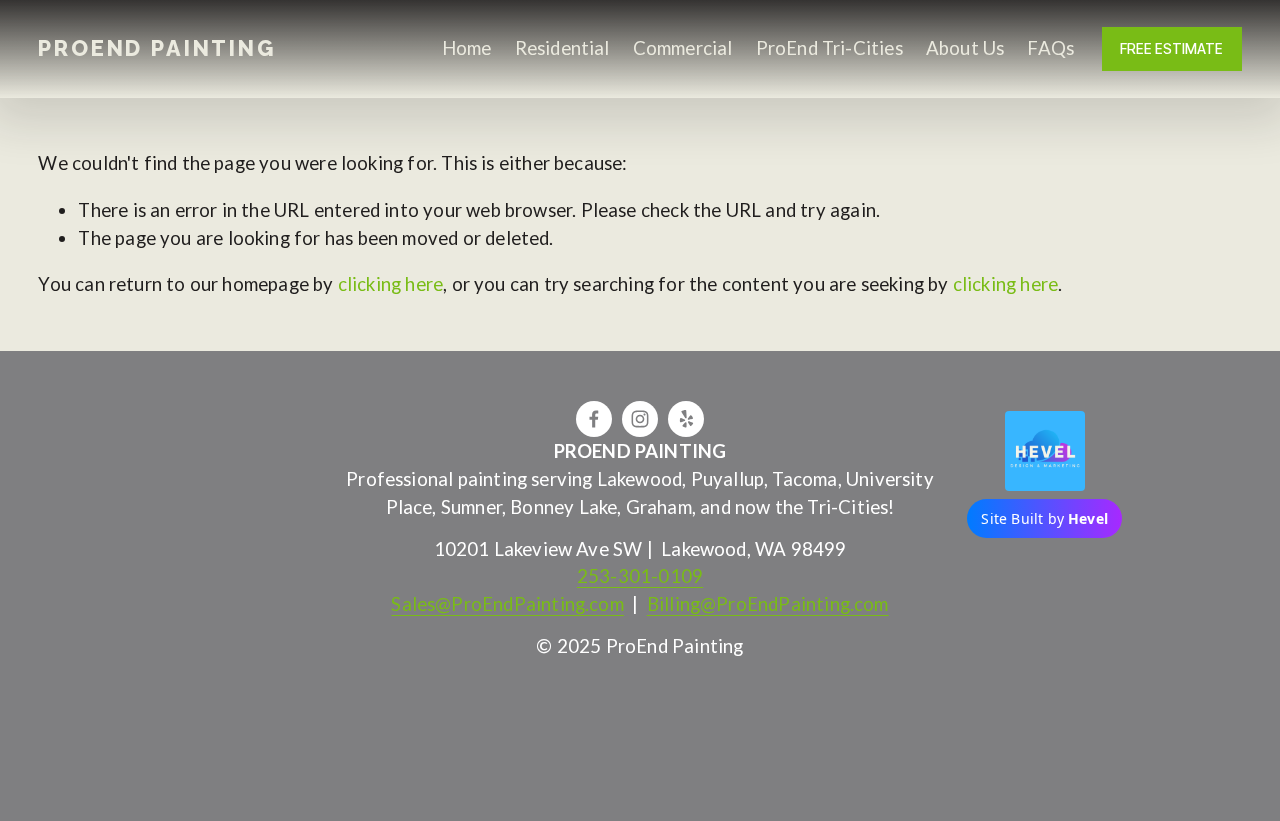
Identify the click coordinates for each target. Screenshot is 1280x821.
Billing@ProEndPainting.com (768, 604)
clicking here (390, 284)
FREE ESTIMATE (1171, 49)
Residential (562, 48)
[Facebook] (594, 419)
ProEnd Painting (156, 48)
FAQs (1050, 48)
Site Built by (1044, 518)
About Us (965, 48)
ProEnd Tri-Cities (829, 48)
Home (467, 48)
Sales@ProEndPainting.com (507, 604)
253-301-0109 (640, 576)
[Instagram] (640, 419)
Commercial (683, 48)
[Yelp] (686, 419)
